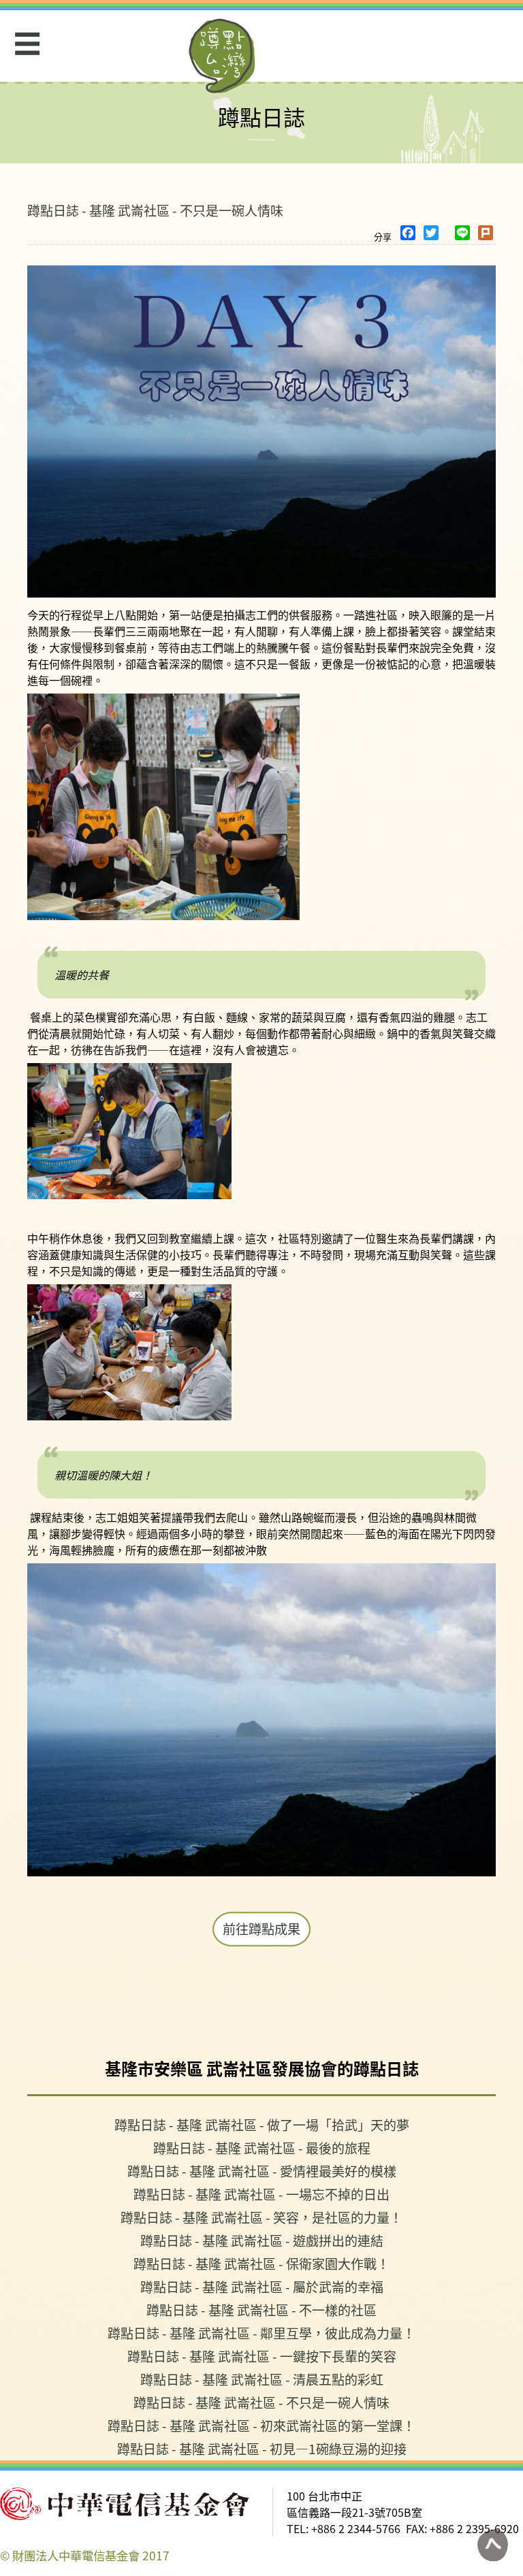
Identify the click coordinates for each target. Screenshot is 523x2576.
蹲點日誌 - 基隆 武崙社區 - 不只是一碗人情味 (155, 210)
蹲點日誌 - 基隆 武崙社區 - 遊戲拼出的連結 (262, 2240)
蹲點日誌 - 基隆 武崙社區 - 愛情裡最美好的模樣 (262, 2171)
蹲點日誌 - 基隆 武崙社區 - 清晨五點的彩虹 (262, 2379)
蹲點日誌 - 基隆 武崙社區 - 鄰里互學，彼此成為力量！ (261, 2333)
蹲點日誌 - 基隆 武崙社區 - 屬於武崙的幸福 (262, 2286)
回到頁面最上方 (492, 2545)
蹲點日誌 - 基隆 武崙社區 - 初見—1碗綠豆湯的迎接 (262, 2448)
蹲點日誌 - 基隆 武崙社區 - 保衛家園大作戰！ (261, 2263)
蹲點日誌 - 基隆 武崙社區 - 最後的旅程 (262, 2148)
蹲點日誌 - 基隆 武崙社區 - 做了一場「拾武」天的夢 (262, 2124)
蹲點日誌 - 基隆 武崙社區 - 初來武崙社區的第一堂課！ (261, 2425)
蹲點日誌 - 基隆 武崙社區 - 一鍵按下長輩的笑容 (262, 2356)
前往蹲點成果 (261, 1929)
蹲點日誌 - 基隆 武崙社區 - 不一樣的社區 (261, 2310)
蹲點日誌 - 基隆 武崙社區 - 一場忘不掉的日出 (261, 2194)
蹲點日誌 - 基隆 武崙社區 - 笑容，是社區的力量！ (261, 2217)
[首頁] (222, 56)
